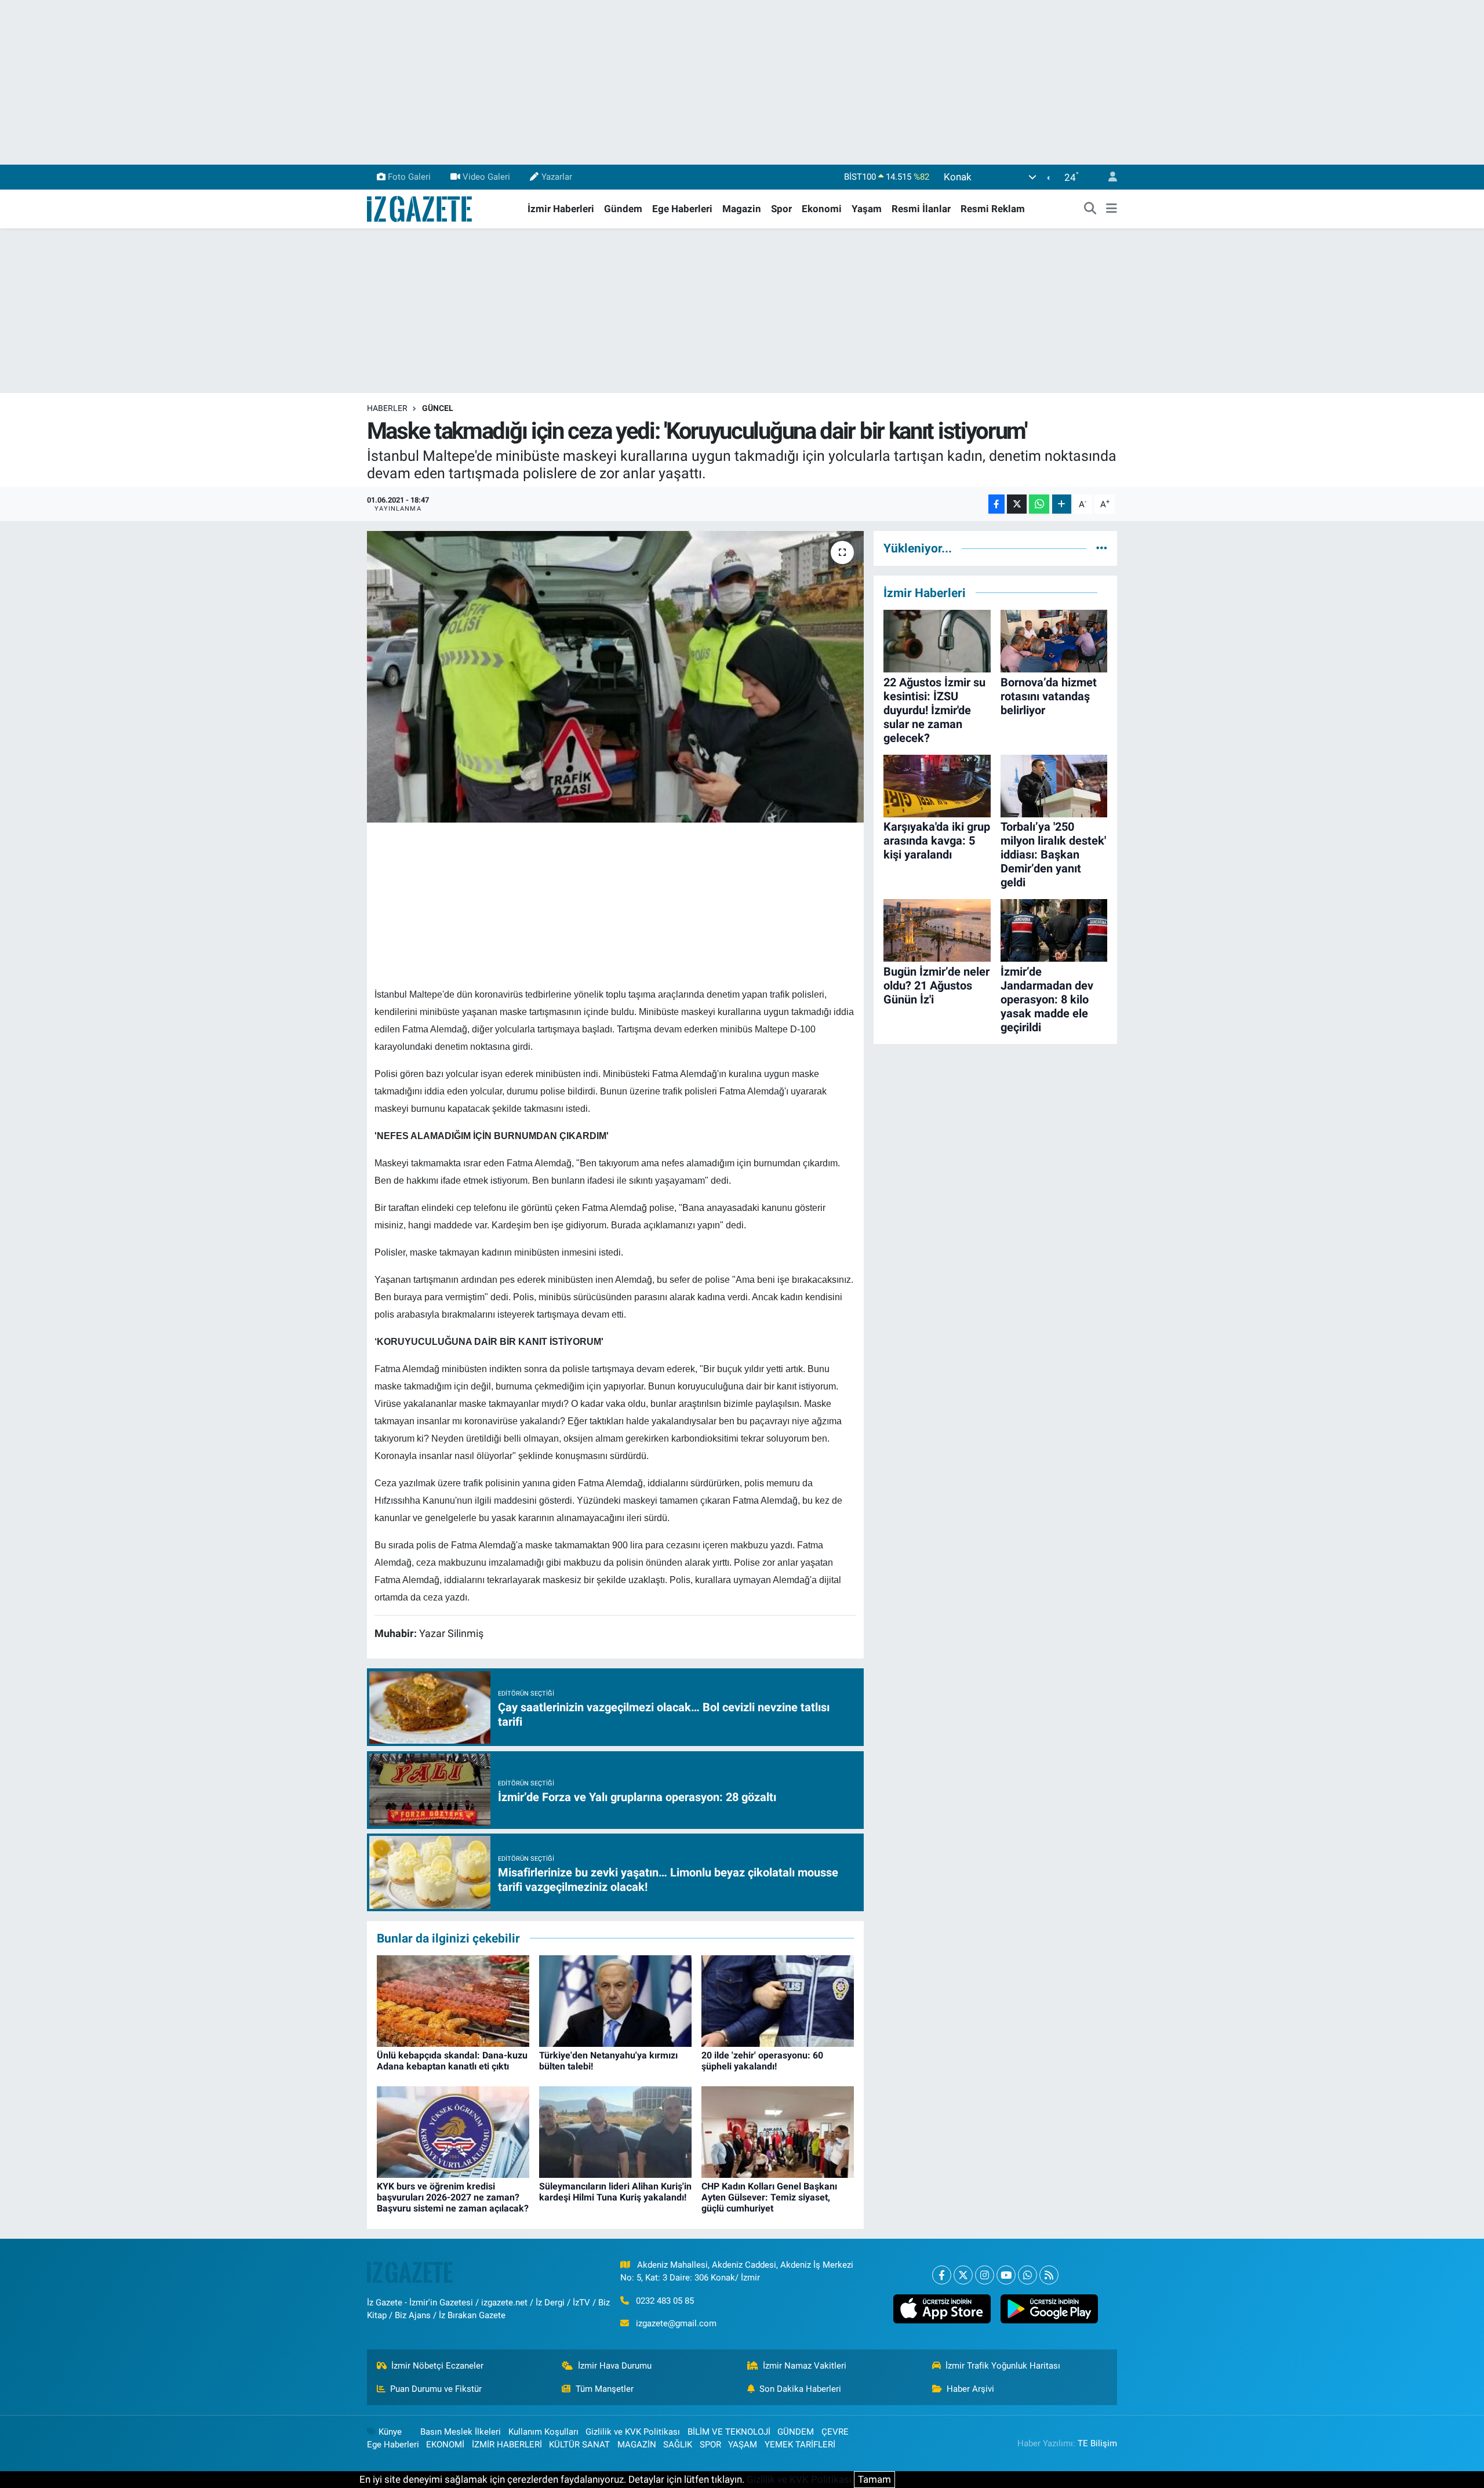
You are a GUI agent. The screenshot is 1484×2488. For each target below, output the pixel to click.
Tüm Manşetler (605, 2389)
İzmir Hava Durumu (615, 2366)
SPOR (710, 2445)
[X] (963, 2275)
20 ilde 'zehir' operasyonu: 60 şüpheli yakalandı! (762, 2061)
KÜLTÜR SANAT (579, 2445)
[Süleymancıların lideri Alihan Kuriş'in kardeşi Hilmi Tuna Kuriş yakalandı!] (615, 2131)
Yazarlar (557, 177)
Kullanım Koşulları (543, 2432)
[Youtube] (1006, 2275)
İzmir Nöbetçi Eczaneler (437, 2366)
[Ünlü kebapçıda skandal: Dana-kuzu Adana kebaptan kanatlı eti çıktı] (453, 2000)
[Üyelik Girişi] (1108, 177)
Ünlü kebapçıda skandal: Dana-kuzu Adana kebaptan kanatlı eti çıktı (452, 2061)
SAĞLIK (678, 2445)
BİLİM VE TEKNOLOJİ (729, 2432)
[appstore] (942, 2309)
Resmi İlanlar (921, 209)
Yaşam (867, 209)
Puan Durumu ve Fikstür (436, 2389)
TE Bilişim (1097, 2443)
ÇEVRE (835, 2432)
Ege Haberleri (682, 209)
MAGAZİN (637, 2445)
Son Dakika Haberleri (800, 2389)
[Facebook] (942, 2275)
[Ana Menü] (1112, 209)
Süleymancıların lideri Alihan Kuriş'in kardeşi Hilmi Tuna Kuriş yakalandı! (615, 2192)
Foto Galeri (409, 177)
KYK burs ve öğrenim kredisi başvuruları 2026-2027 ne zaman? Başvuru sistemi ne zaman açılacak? (453, 2197)
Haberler (387, 408)
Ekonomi (822, 209)
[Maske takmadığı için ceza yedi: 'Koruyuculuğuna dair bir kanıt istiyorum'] (615, 676)
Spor (781, 209)
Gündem (623, 209)
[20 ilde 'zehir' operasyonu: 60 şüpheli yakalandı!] (778, 2000)
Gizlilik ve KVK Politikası (633, 2432)
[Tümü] (1102, 548)
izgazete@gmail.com (676, 2323)
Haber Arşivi (970, 2389)
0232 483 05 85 (665, 2301)
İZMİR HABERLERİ (507, 2445)
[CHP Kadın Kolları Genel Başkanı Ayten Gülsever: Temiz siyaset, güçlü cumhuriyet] (778, 2131)
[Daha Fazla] (1062, 504)
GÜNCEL (438, 408)
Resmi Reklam (993, 209)
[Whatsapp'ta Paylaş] (1039, 504)
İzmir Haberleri (561, 209)
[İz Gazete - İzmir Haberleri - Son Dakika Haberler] (420, 208)
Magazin (742, 209)
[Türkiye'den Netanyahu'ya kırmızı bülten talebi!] (615, 2000)
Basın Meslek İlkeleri (461, 2432)
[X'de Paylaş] (1017, 504)
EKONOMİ (445, 2445)
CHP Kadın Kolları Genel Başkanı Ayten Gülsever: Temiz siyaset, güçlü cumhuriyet (769, 2197)
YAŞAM (743, 2445)
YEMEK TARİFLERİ (800, 2445)
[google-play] (1049, 2309)
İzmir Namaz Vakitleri (805, 2366)
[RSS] (1049, 2275)
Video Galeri (486, 177)
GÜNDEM (796, 2432)
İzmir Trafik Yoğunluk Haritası (1003, 2366)
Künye (390, 2432)
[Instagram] (985, 2275)
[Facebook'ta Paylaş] (996, 504)
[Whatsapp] (1027, 2275)
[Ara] (1090, 209)
